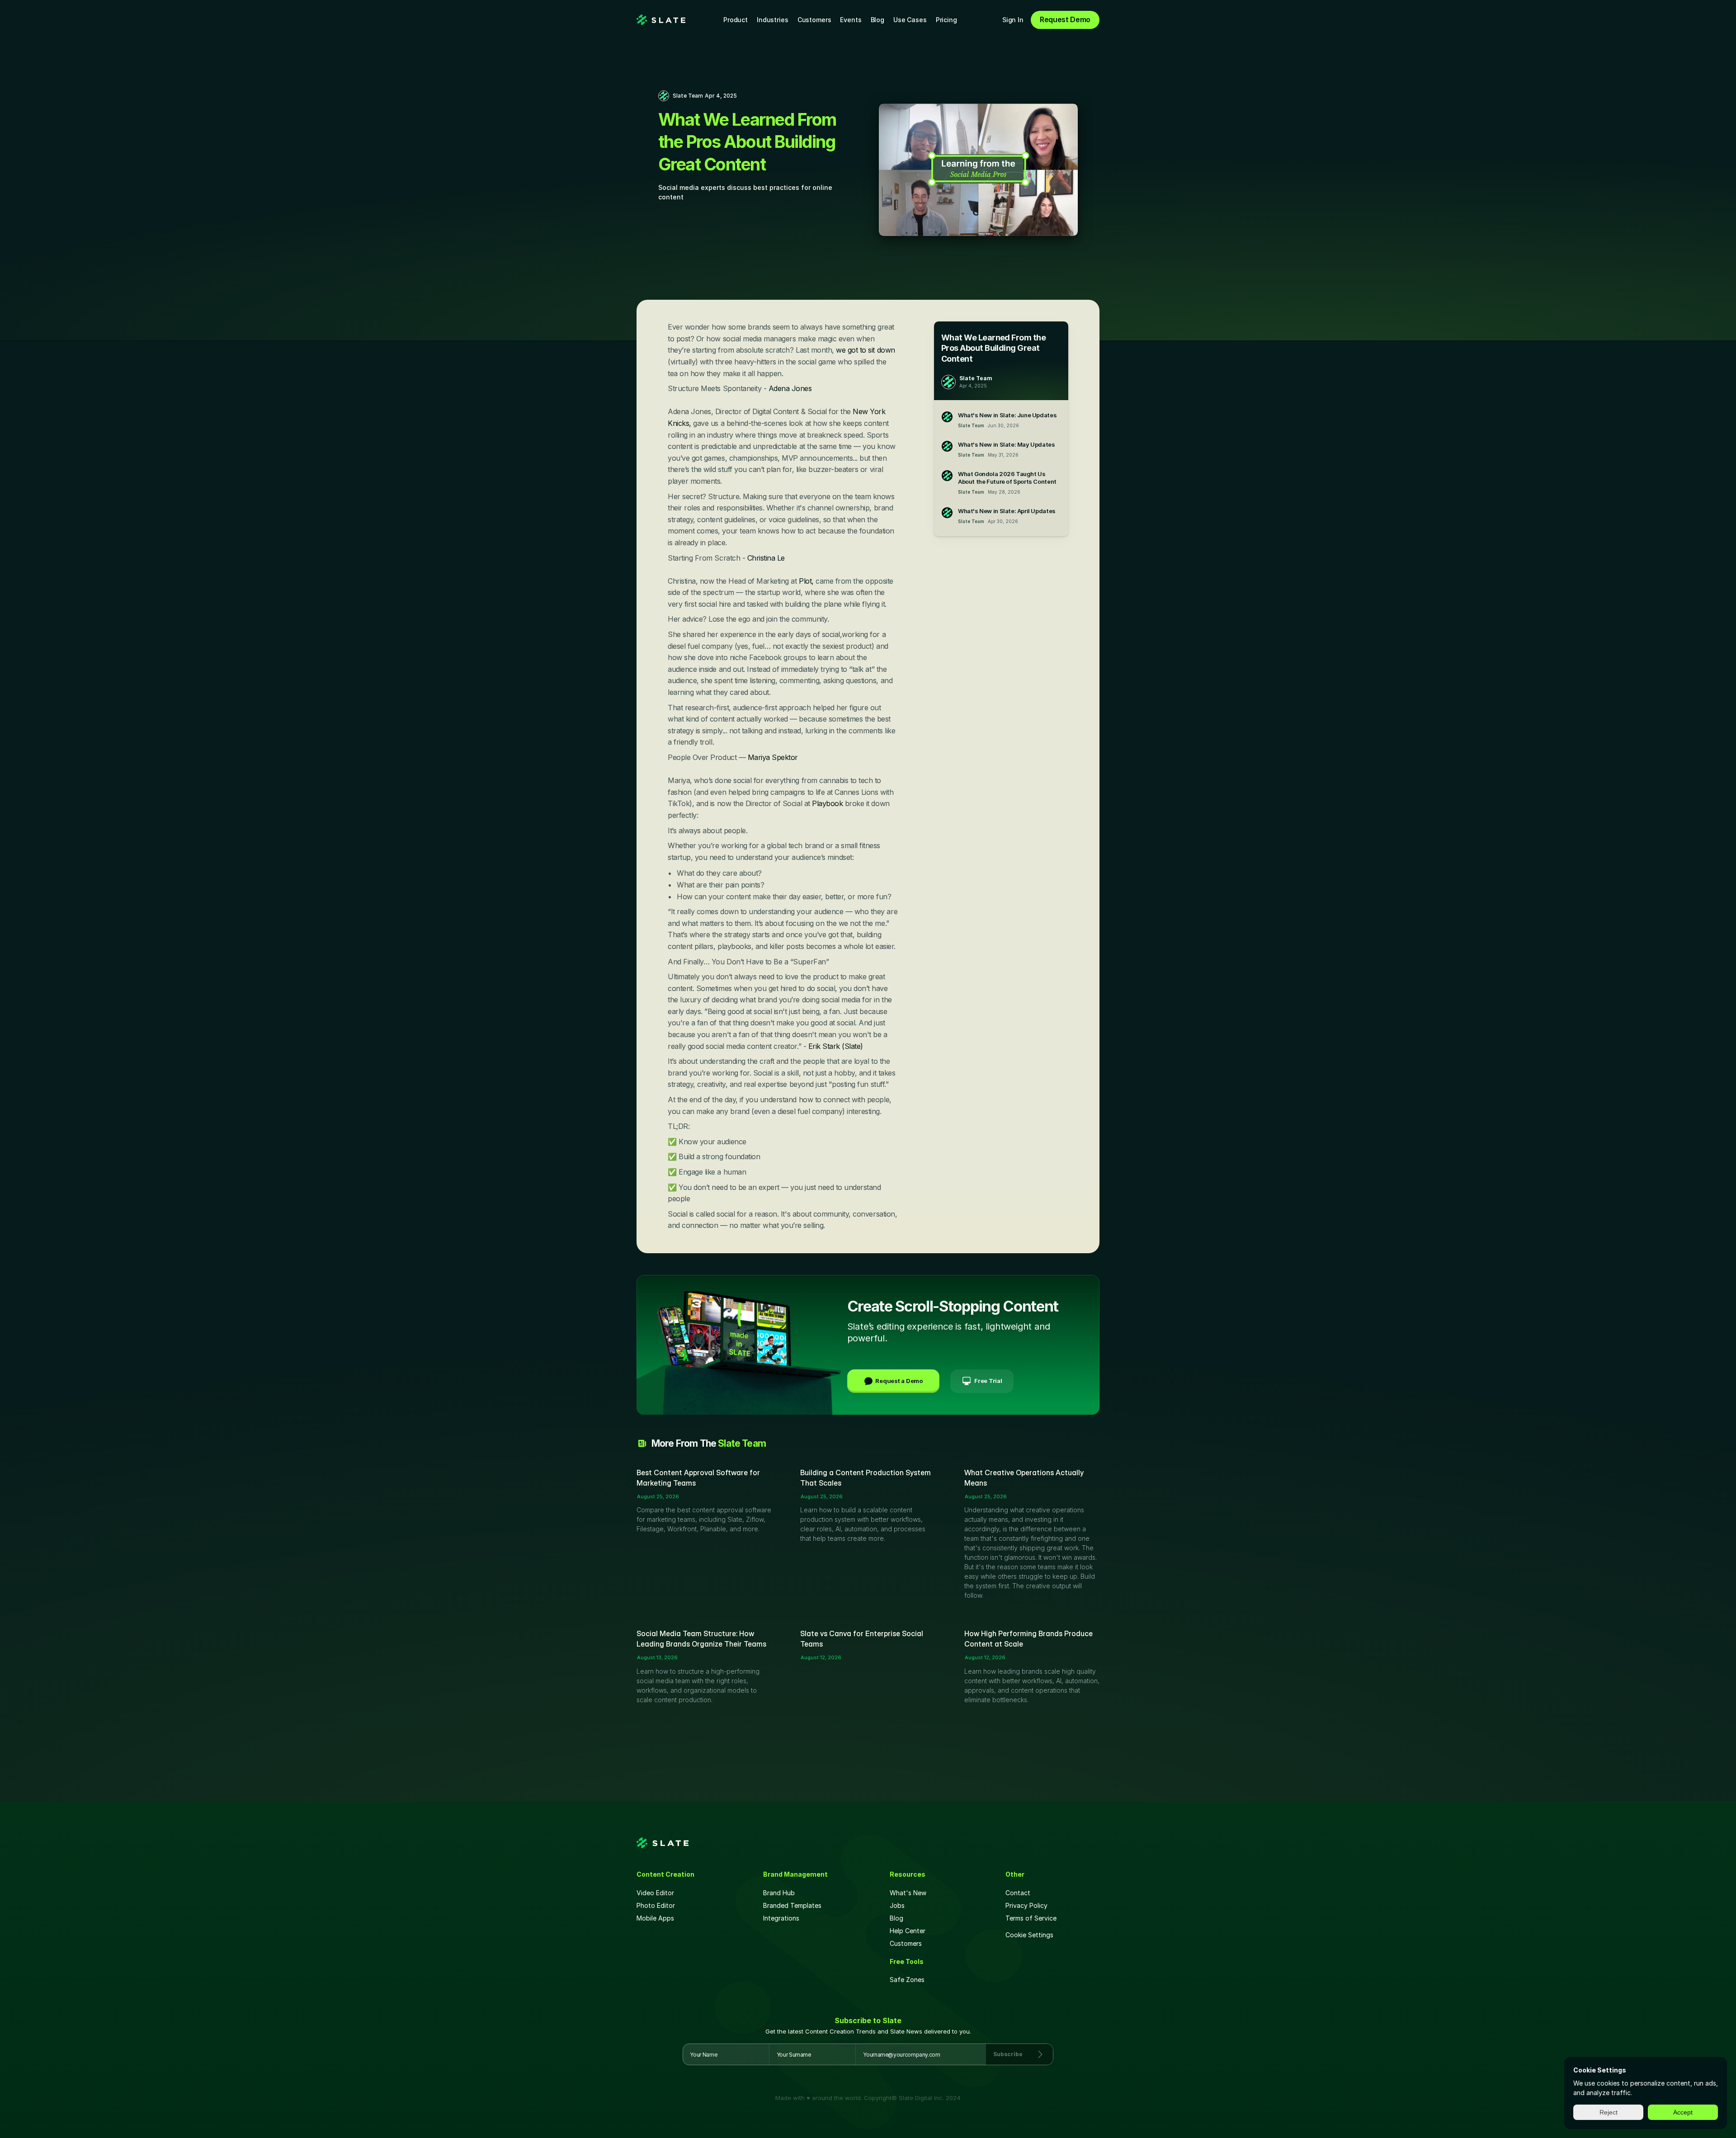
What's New (908, 1893)
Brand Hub (779, 1893)
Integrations (781, 1918)
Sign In (1013, 20)
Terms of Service (1031, 1918)
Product (736, 20)
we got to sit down (865, 350)
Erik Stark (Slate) (836, 1046)
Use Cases (910, 20)
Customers (814, 20)
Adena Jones (790, 388)
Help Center (908, 1931)
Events (851, 20)
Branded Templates (792, 1905)
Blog (877, 20)
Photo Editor (656, 1905)
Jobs (897, 1905)
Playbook (828, 803)
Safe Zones (908, 1980)
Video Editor (655, 1893)
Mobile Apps (655, 1918)
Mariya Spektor (773, 757)
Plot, (806, 581)
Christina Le (765, 558)
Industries (773, 20)
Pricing (946, 20)
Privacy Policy (1026, 1905)
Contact (1018, 1893)
